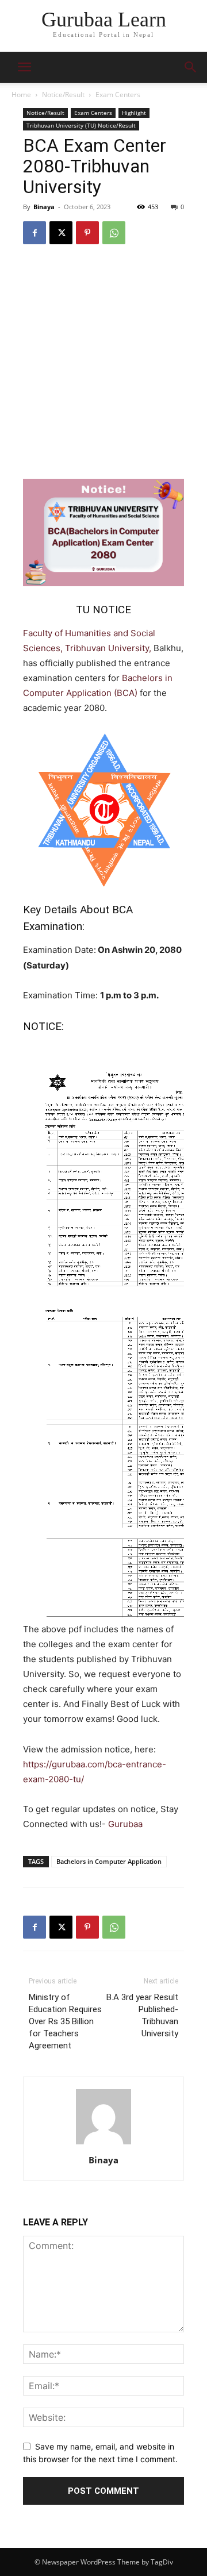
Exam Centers (118, 95)
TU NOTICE (103, 610)
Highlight (134, 113)
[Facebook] (34, 233)
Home (21, 95)
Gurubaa (125, 1824)
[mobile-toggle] (24, 67)
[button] (191, 67)
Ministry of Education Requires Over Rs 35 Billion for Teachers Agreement (65, 2021)
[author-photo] (103, 2144)
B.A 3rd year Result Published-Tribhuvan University (142, 2015)
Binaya (44, 207)
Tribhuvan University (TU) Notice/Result (81, 125)
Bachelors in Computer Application (109, 1861)
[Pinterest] (87, 233)
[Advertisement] (103, 364)
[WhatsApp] (114, 233)
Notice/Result (63, 95)
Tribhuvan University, (109, 648)
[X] (61, 233)
